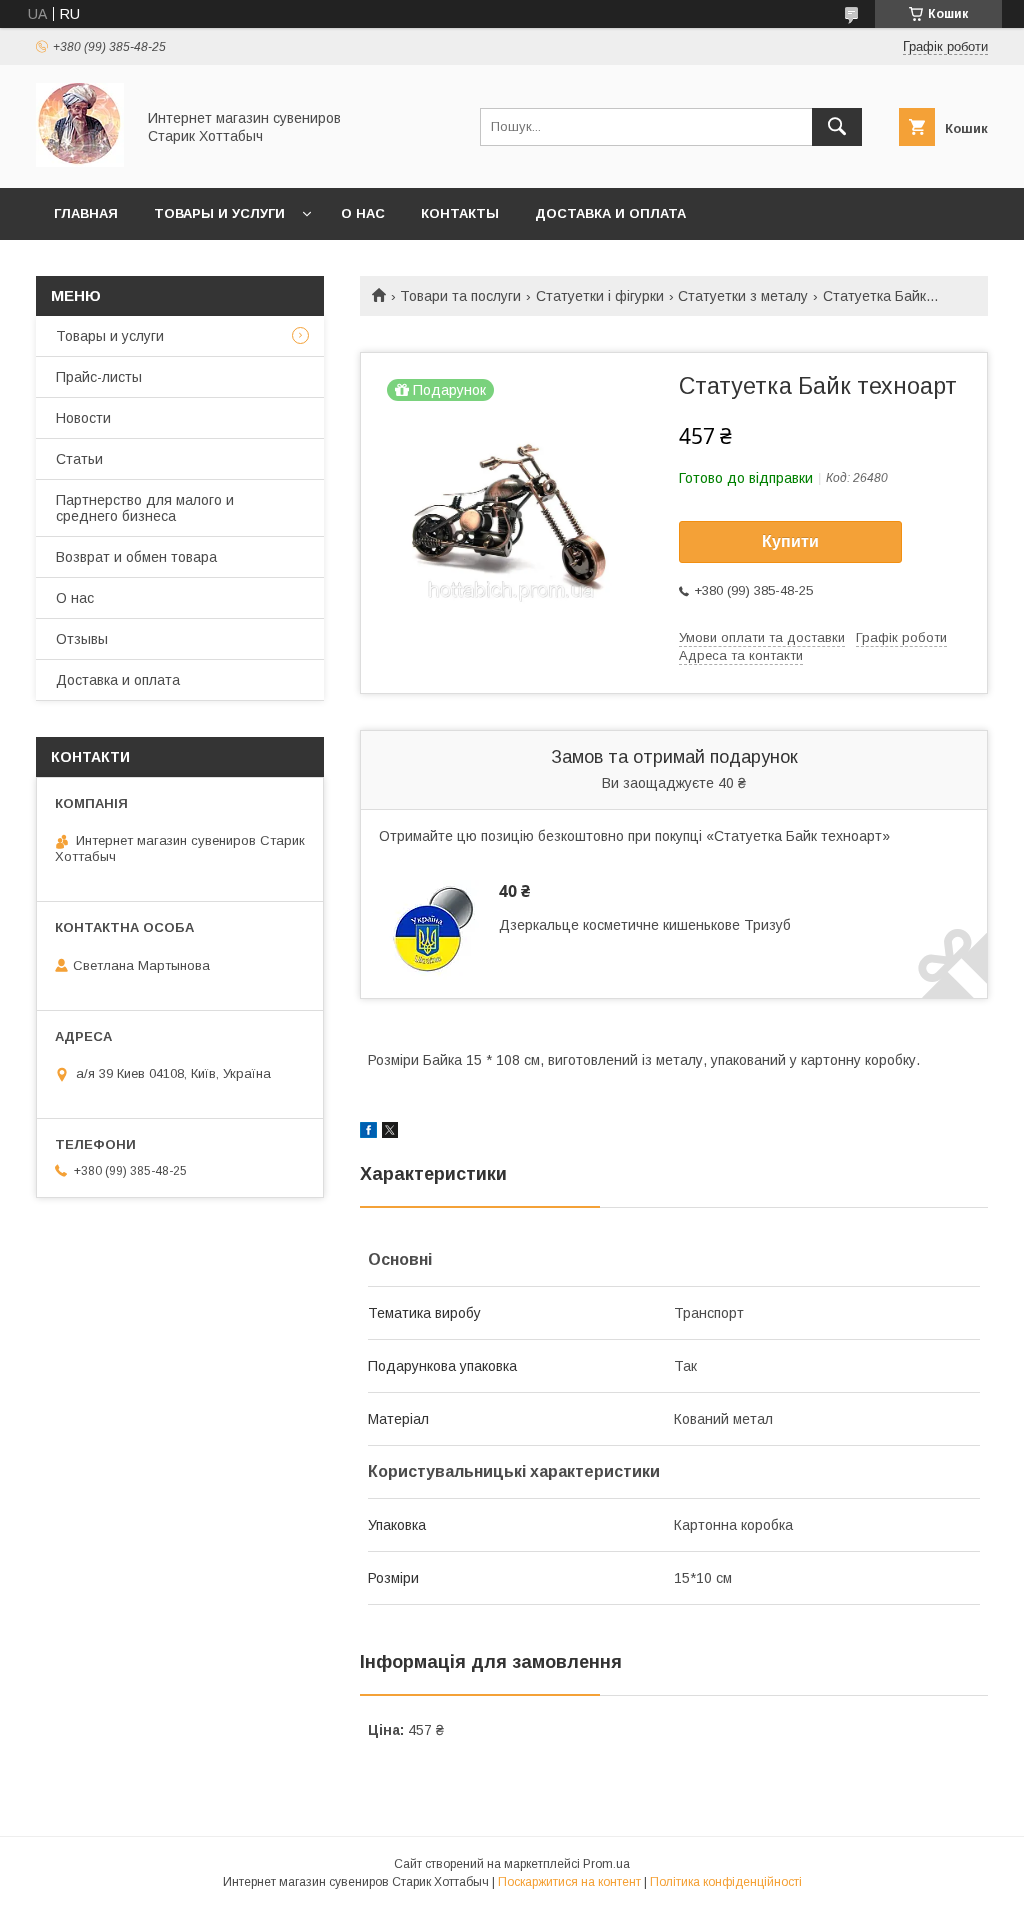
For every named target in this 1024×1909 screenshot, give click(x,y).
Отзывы (82, 639)
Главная (86, 213)
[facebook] (368, 1133)
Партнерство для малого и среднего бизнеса (145, 508)
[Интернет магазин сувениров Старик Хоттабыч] (80, 162)
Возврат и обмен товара (136, 557)
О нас (363, 213)
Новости (83, 418)
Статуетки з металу (743, 296)
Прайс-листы (99, 377)
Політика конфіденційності (726, 1882)
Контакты (460, 213)
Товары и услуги (219, 213)
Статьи (79, 459)
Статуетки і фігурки (600, 296)
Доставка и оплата (610, 213)
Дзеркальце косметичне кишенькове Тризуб (645, 925)
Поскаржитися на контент (569, 1882)
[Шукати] (837, 127)
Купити (790, 541)
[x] (390, 1133)
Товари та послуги (460, 296)
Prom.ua (606, 1864)
